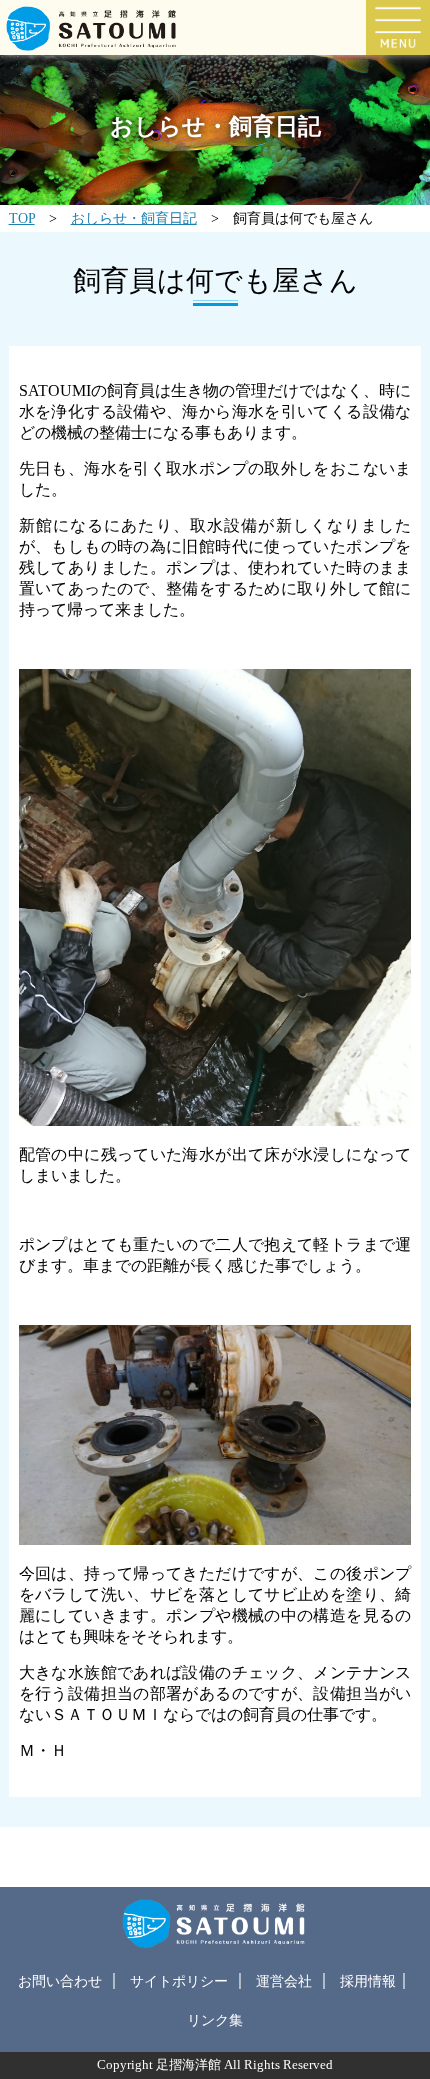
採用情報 (368, 1981)
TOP (22, 218)
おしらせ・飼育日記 (134, 218)
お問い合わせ (60, 1981)
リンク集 (215, 2020)
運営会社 (284, 1981)
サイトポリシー (179, 1981)
